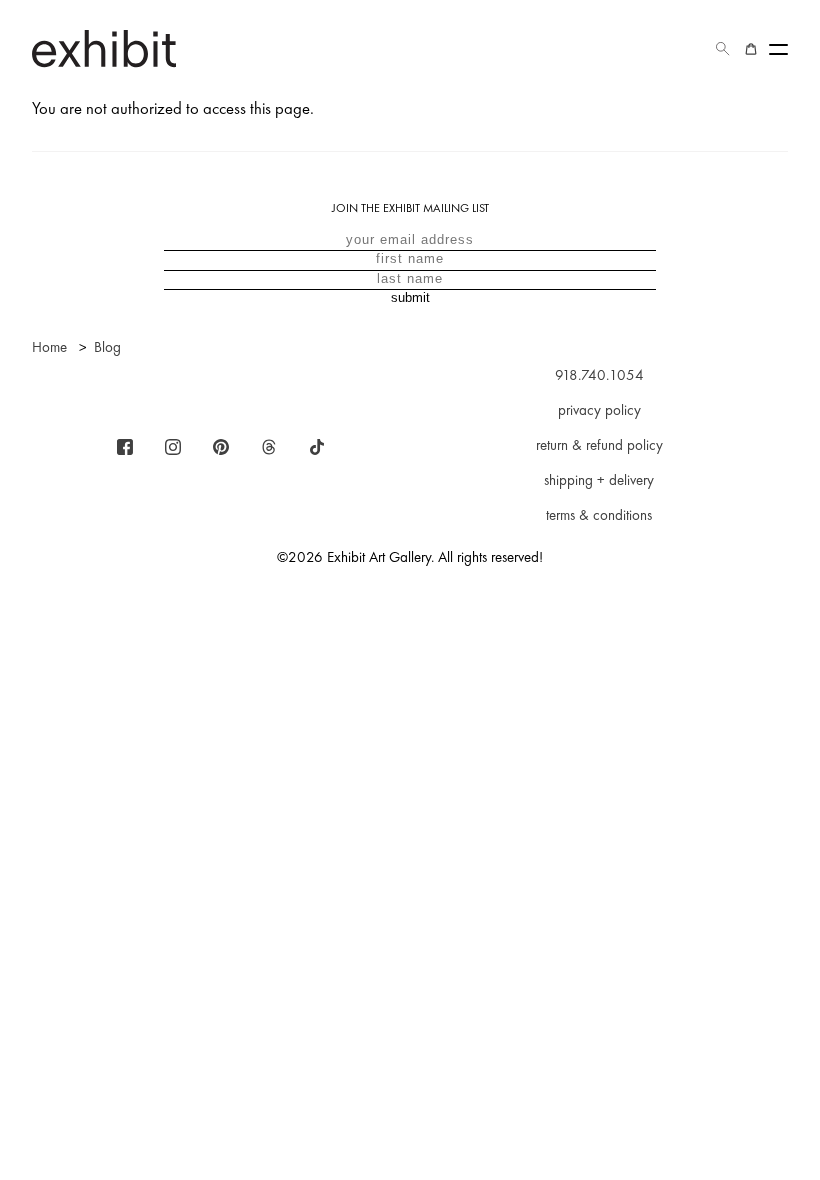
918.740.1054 (599, 375)
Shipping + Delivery (599, 480)
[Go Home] (104, 48)
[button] (723, 49)
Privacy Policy (599, 410)
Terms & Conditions (599, 515)
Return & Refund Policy (599, 445)
